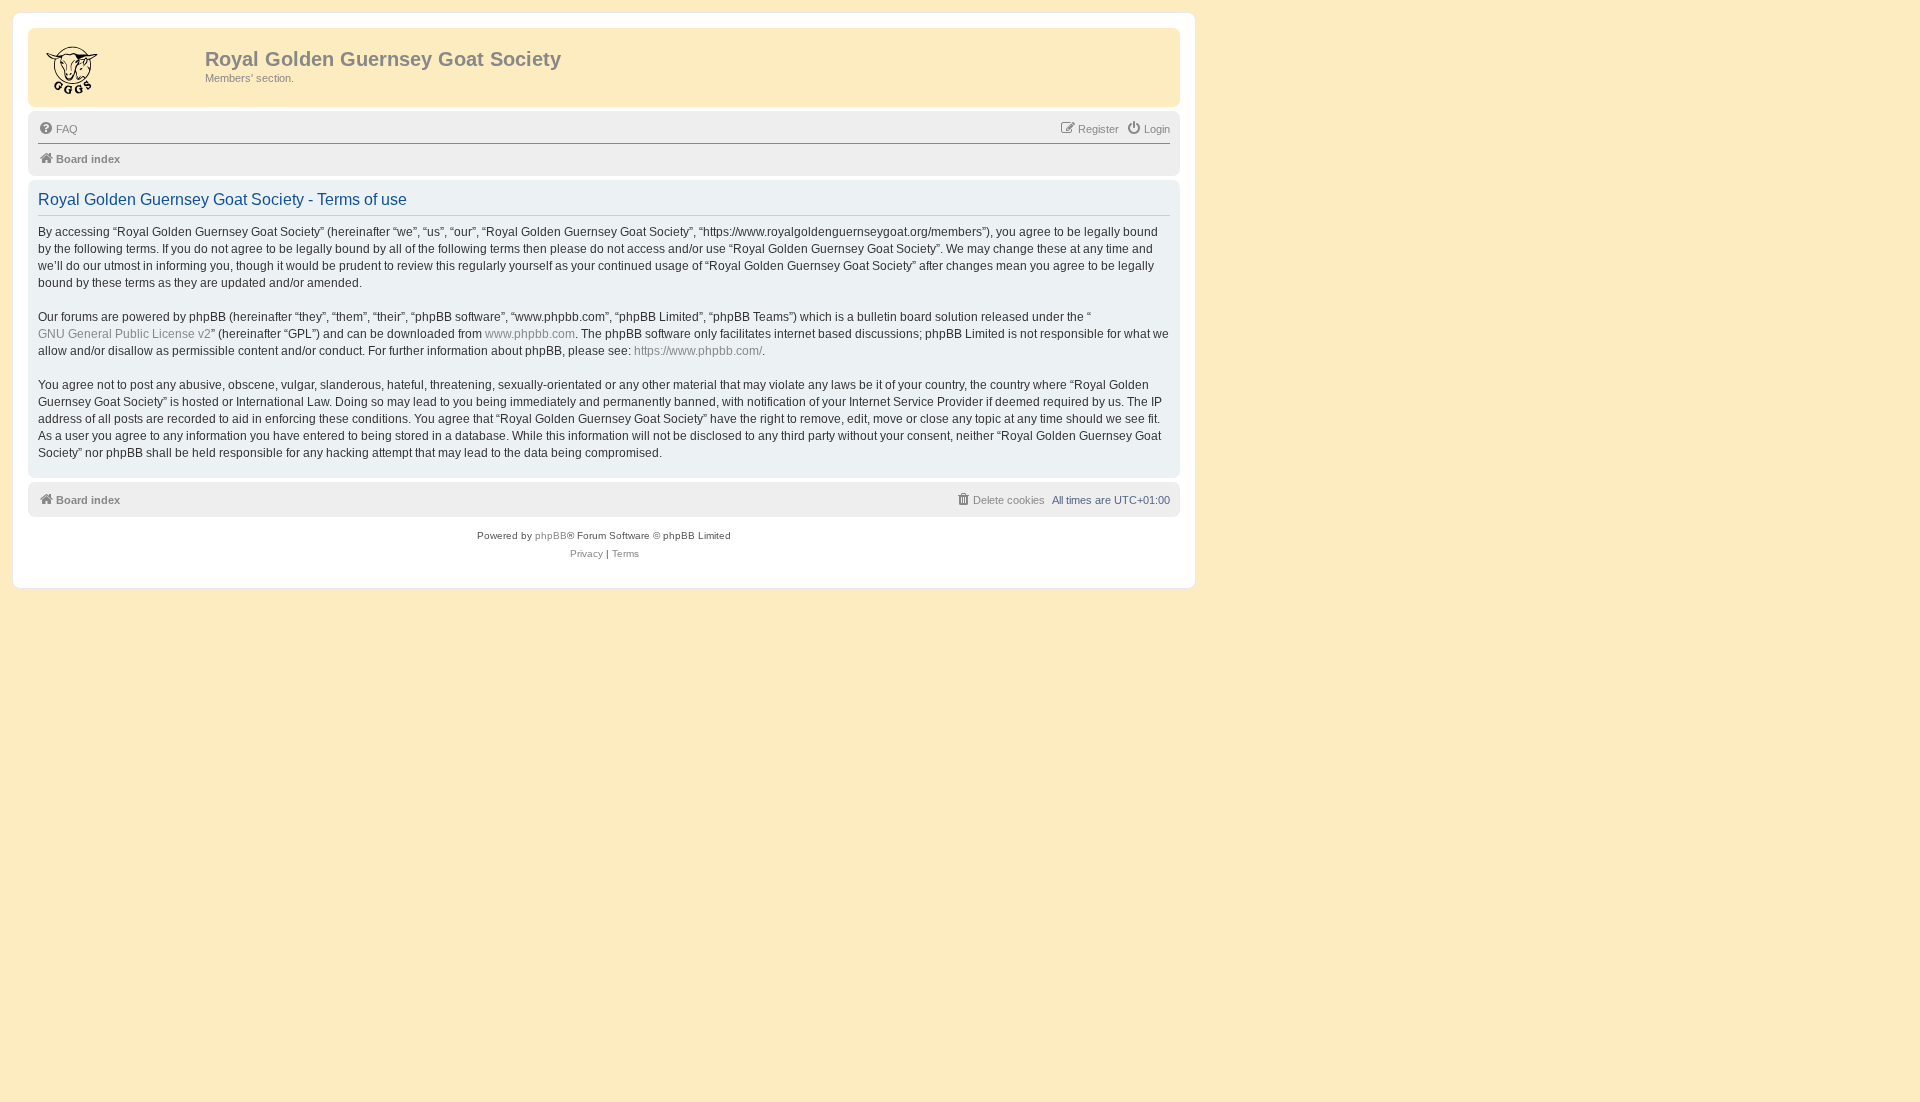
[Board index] (119, 65)
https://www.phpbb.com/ (698, 351)
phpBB (551, 535)
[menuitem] (58, 129)
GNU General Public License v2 (124, 334)
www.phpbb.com (530, 334)
